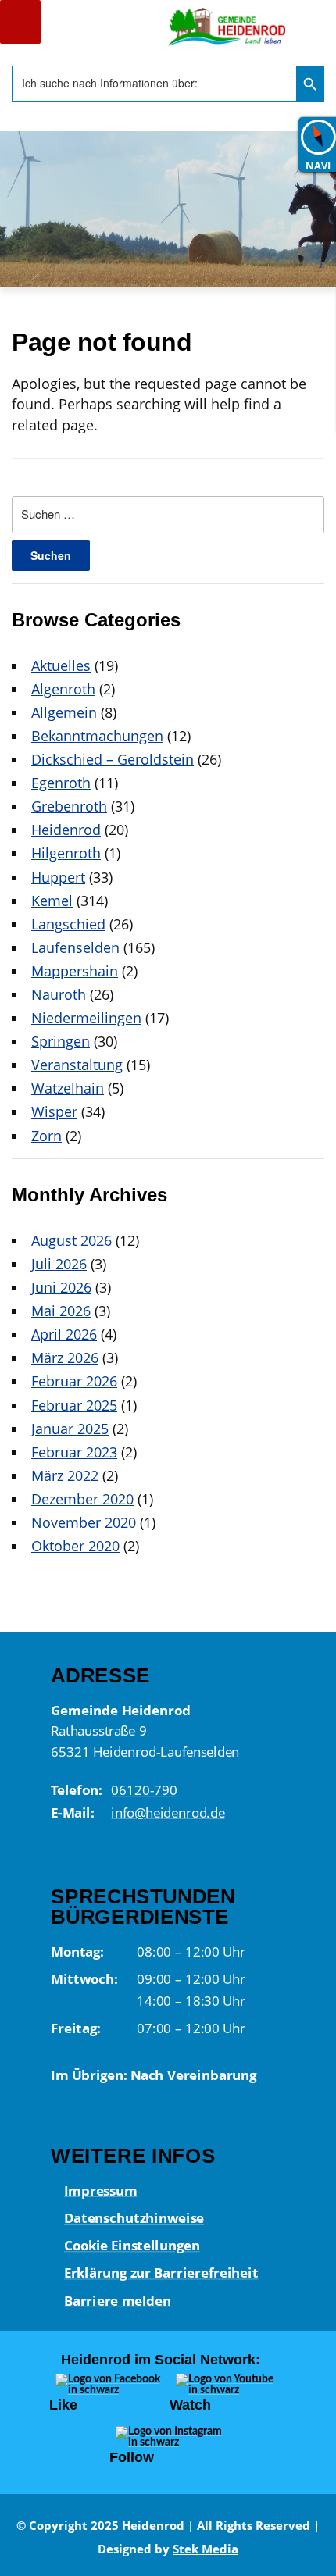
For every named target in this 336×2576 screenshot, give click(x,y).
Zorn (46, 1136)
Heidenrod (66, 830)
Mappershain (75, 971)
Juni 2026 (61, 1287)
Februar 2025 (74, 1405)
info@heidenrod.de (168, 1812)
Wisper (54, 1111)
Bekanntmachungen (97, 736)
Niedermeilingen (86, 1018)
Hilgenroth (66, 853)
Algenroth (63, 689)
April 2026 (64, 1334)
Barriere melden (117, 2300)
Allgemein (64, 712)
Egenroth (61, 783)
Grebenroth (69, 806)
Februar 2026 (74, 1381)
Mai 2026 (61, 1311)
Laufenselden (75, 947)
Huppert (58, 877)
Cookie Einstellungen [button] (131, 2246)
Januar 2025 (70, 1429)
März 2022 (65, 1475)
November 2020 (84, 1522)
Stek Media (206, 2549)
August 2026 (71, 1240)
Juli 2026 (59, 1264)
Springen (61, 1041)
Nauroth (59, 994)
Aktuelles (61, 665)
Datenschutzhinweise (133, 2218)
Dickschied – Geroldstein (113, 759)
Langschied (68, 924)
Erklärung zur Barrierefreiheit (161, 2273)
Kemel (52, 901)
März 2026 (65, 1358)
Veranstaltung (77, 1065)
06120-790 (144, 1790)
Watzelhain (68, 1088)
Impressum (100, 2190)
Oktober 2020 (75, 1546)
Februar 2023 (74, 1452)
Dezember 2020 (82, 1499)
